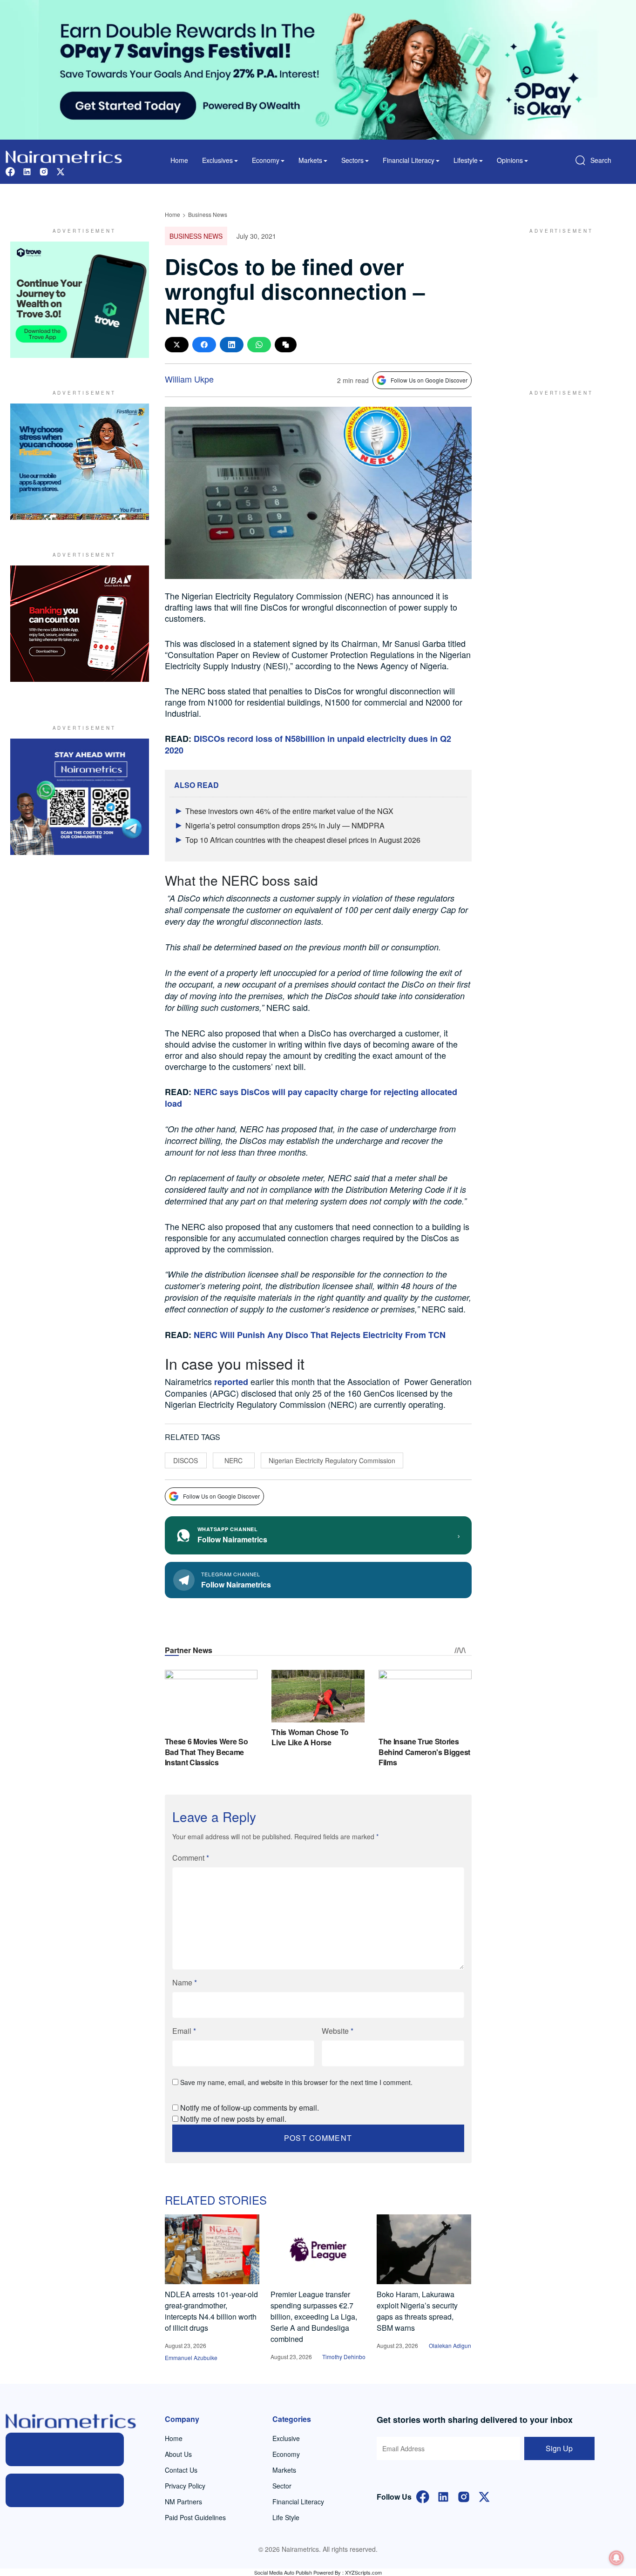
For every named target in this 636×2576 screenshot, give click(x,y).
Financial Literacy (298, 2502)
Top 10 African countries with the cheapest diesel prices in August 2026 (303, 840)
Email (184, 2031)
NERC (233, 1460)
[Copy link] (286, 345)
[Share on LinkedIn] (232, 345)
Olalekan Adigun (450, 2345)
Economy (286, 2454)
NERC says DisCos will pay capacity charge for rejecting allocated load (311, 1098)
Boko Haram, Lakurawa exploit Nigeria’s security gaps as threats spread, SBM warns (417, 2311)
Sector (282, 2486)
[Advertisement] (557, 300)
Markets (284, 2470)
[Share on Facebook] (204, 345)
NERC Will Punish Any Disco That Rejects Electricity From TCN (320, 1335)
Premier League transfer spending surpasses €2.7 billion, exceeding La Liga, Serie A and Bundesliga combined (314, 2317)
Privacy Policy (185, 2486)
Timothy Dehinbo (344, 2357)
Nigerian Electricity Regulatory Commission (332, 1460)
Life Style (286, 2517)
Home (179, 160)
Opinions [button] (510, 160)
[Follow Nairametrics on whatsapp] (80, 797)
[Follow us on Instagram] (44, 171)
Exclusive (286, 2438)
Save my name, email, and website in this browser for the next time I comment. (296, 2082)
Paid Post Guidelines (195, 2517)
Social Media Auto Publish (283, 2572)
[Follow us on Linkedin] (27, 171)
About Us (178, 2454)
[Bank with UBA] (80, 624)
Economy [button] (266, 160)
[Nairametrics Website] (64, 156)
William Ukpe (189, 379)
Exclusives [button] (217, 160)
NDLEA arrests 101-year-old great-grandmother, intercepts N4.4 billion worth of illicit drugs (211, 2311)
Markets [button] (310, 160)
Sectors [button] (352, 160)
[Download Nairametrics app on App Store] (65, 2490)
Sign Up (559, 2448)
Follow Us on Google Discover (429, 380)
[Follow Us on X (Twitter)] (484, 2496)
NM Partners (183, 2502)
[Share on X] (177, 345)
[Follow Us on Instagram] (464, 2496)
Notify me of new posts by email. (233, 2119)
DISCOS (186, 1460)
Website (338, 2031)
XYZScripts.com (363, 2572)
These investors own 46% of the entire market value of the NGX (289, 811)
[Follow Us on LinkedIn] (443, 2496)
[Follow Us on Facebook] (423, 2496)
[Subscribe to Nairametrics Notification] (616, 2558)
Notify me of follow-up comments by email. (250, 2108)
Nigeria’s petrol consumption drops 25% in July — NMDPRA (285, 825)
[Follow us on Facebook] (10, 171)
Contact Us (181, 2470)
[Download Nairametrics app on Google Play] (65, 2449)
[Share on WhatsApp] (259, 345)
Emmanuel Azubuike (191, 2357)
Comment (191, 1858)
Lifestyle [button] (466, 160)
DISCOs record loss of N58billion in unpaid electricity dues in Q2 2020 (308, 744)
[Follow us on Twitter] (61, 171)
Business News (208, 214)
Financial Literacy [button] (409, 160)
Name (185, 1982)
